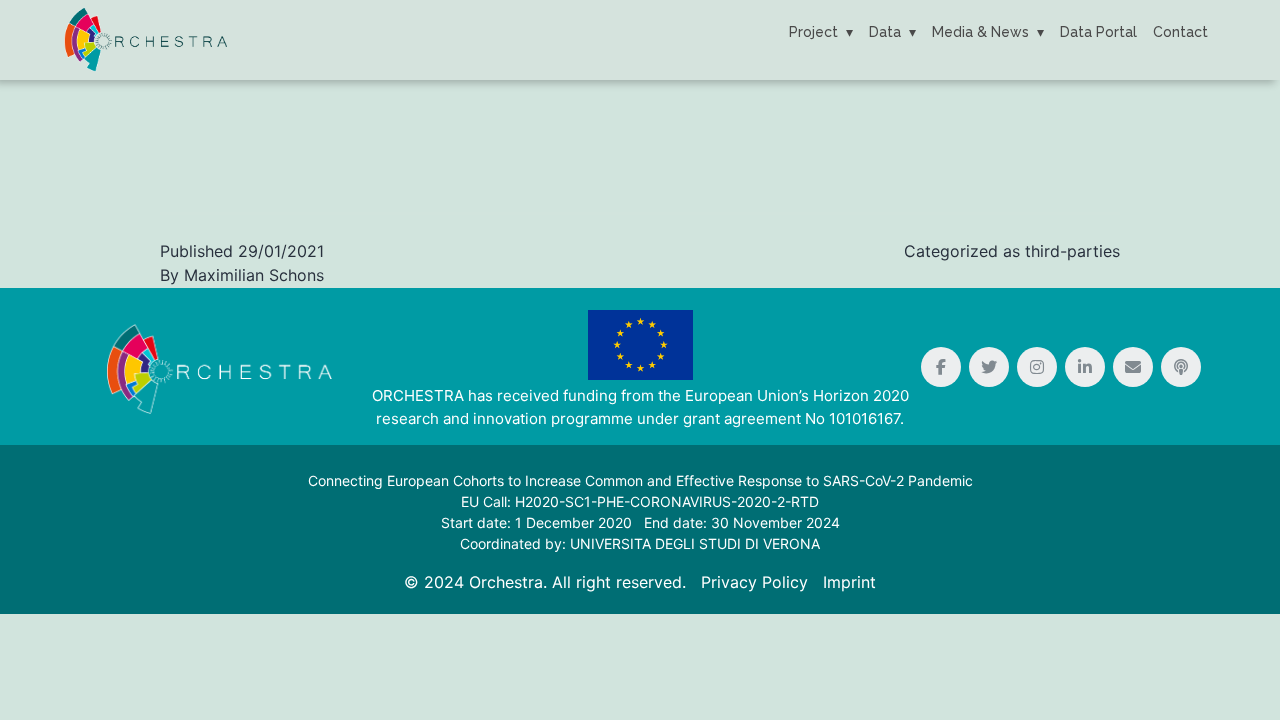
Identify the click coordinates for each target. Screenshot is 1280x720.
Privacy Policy (754, 582)
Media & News (980, 32)
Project (813, 32)
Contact (1180, 32)
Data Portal (1098, 32)
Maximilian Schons (254, 275)
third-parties (1072, 251)
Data (885, 32)
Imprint (849, 582)
